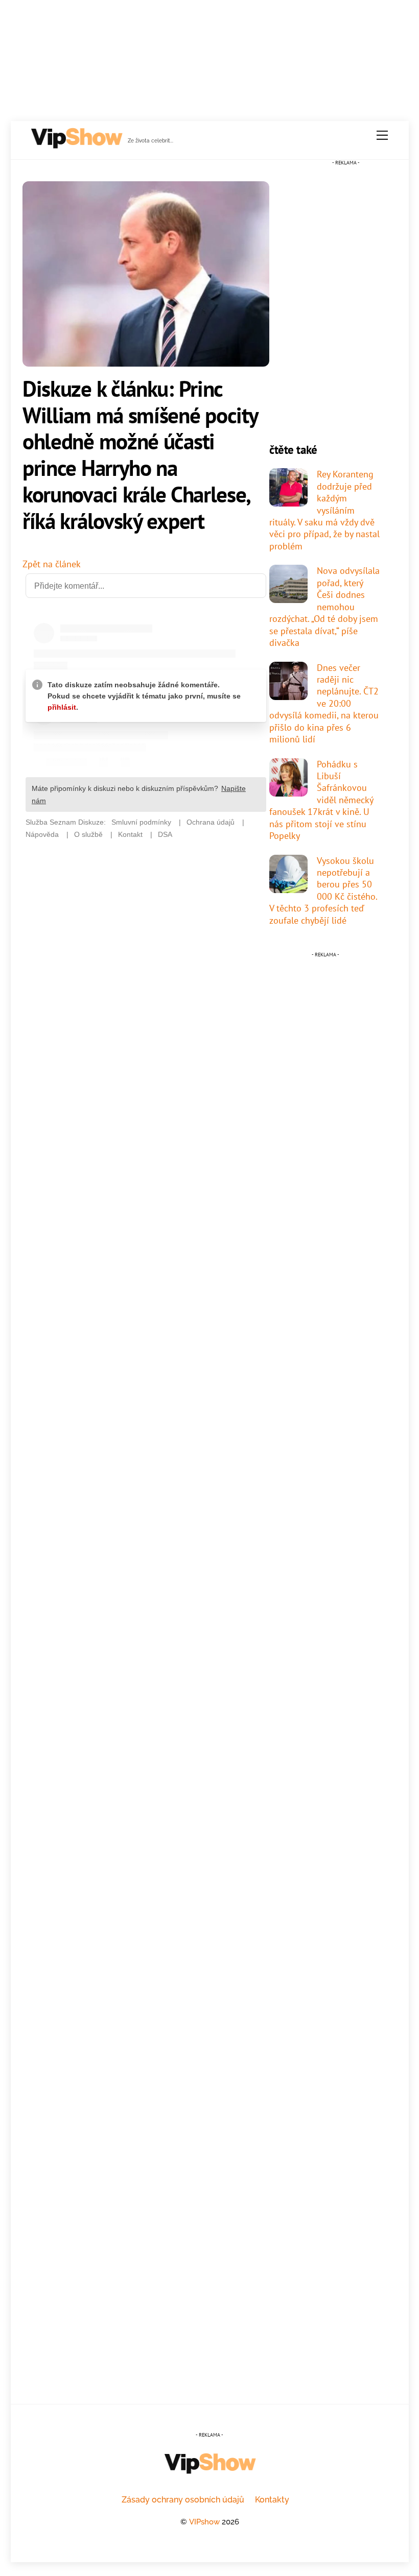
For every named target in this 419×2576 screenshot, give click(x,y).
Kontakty (272, 2500)
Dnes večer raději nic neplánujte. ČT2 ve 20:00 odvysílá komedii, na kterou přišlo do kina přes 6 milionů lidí (324, 703)
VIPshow (204, 2522)
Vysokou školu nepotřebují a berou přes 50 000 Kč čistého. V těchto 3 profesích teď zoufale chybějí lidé (323, 890)
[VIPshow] (76, 145)
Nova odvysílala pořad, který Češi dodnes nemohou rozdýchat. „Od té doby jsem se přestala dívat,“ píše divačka (324, 606)
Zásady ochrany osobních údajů (183, 2500)
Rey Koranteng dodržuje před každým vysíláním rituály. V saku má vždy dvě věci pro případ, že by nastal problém (324, 510)
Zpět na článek (52, 564)
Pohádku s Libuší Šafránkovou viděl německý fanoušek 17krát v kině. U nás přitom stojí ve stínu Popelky (321, 800)
